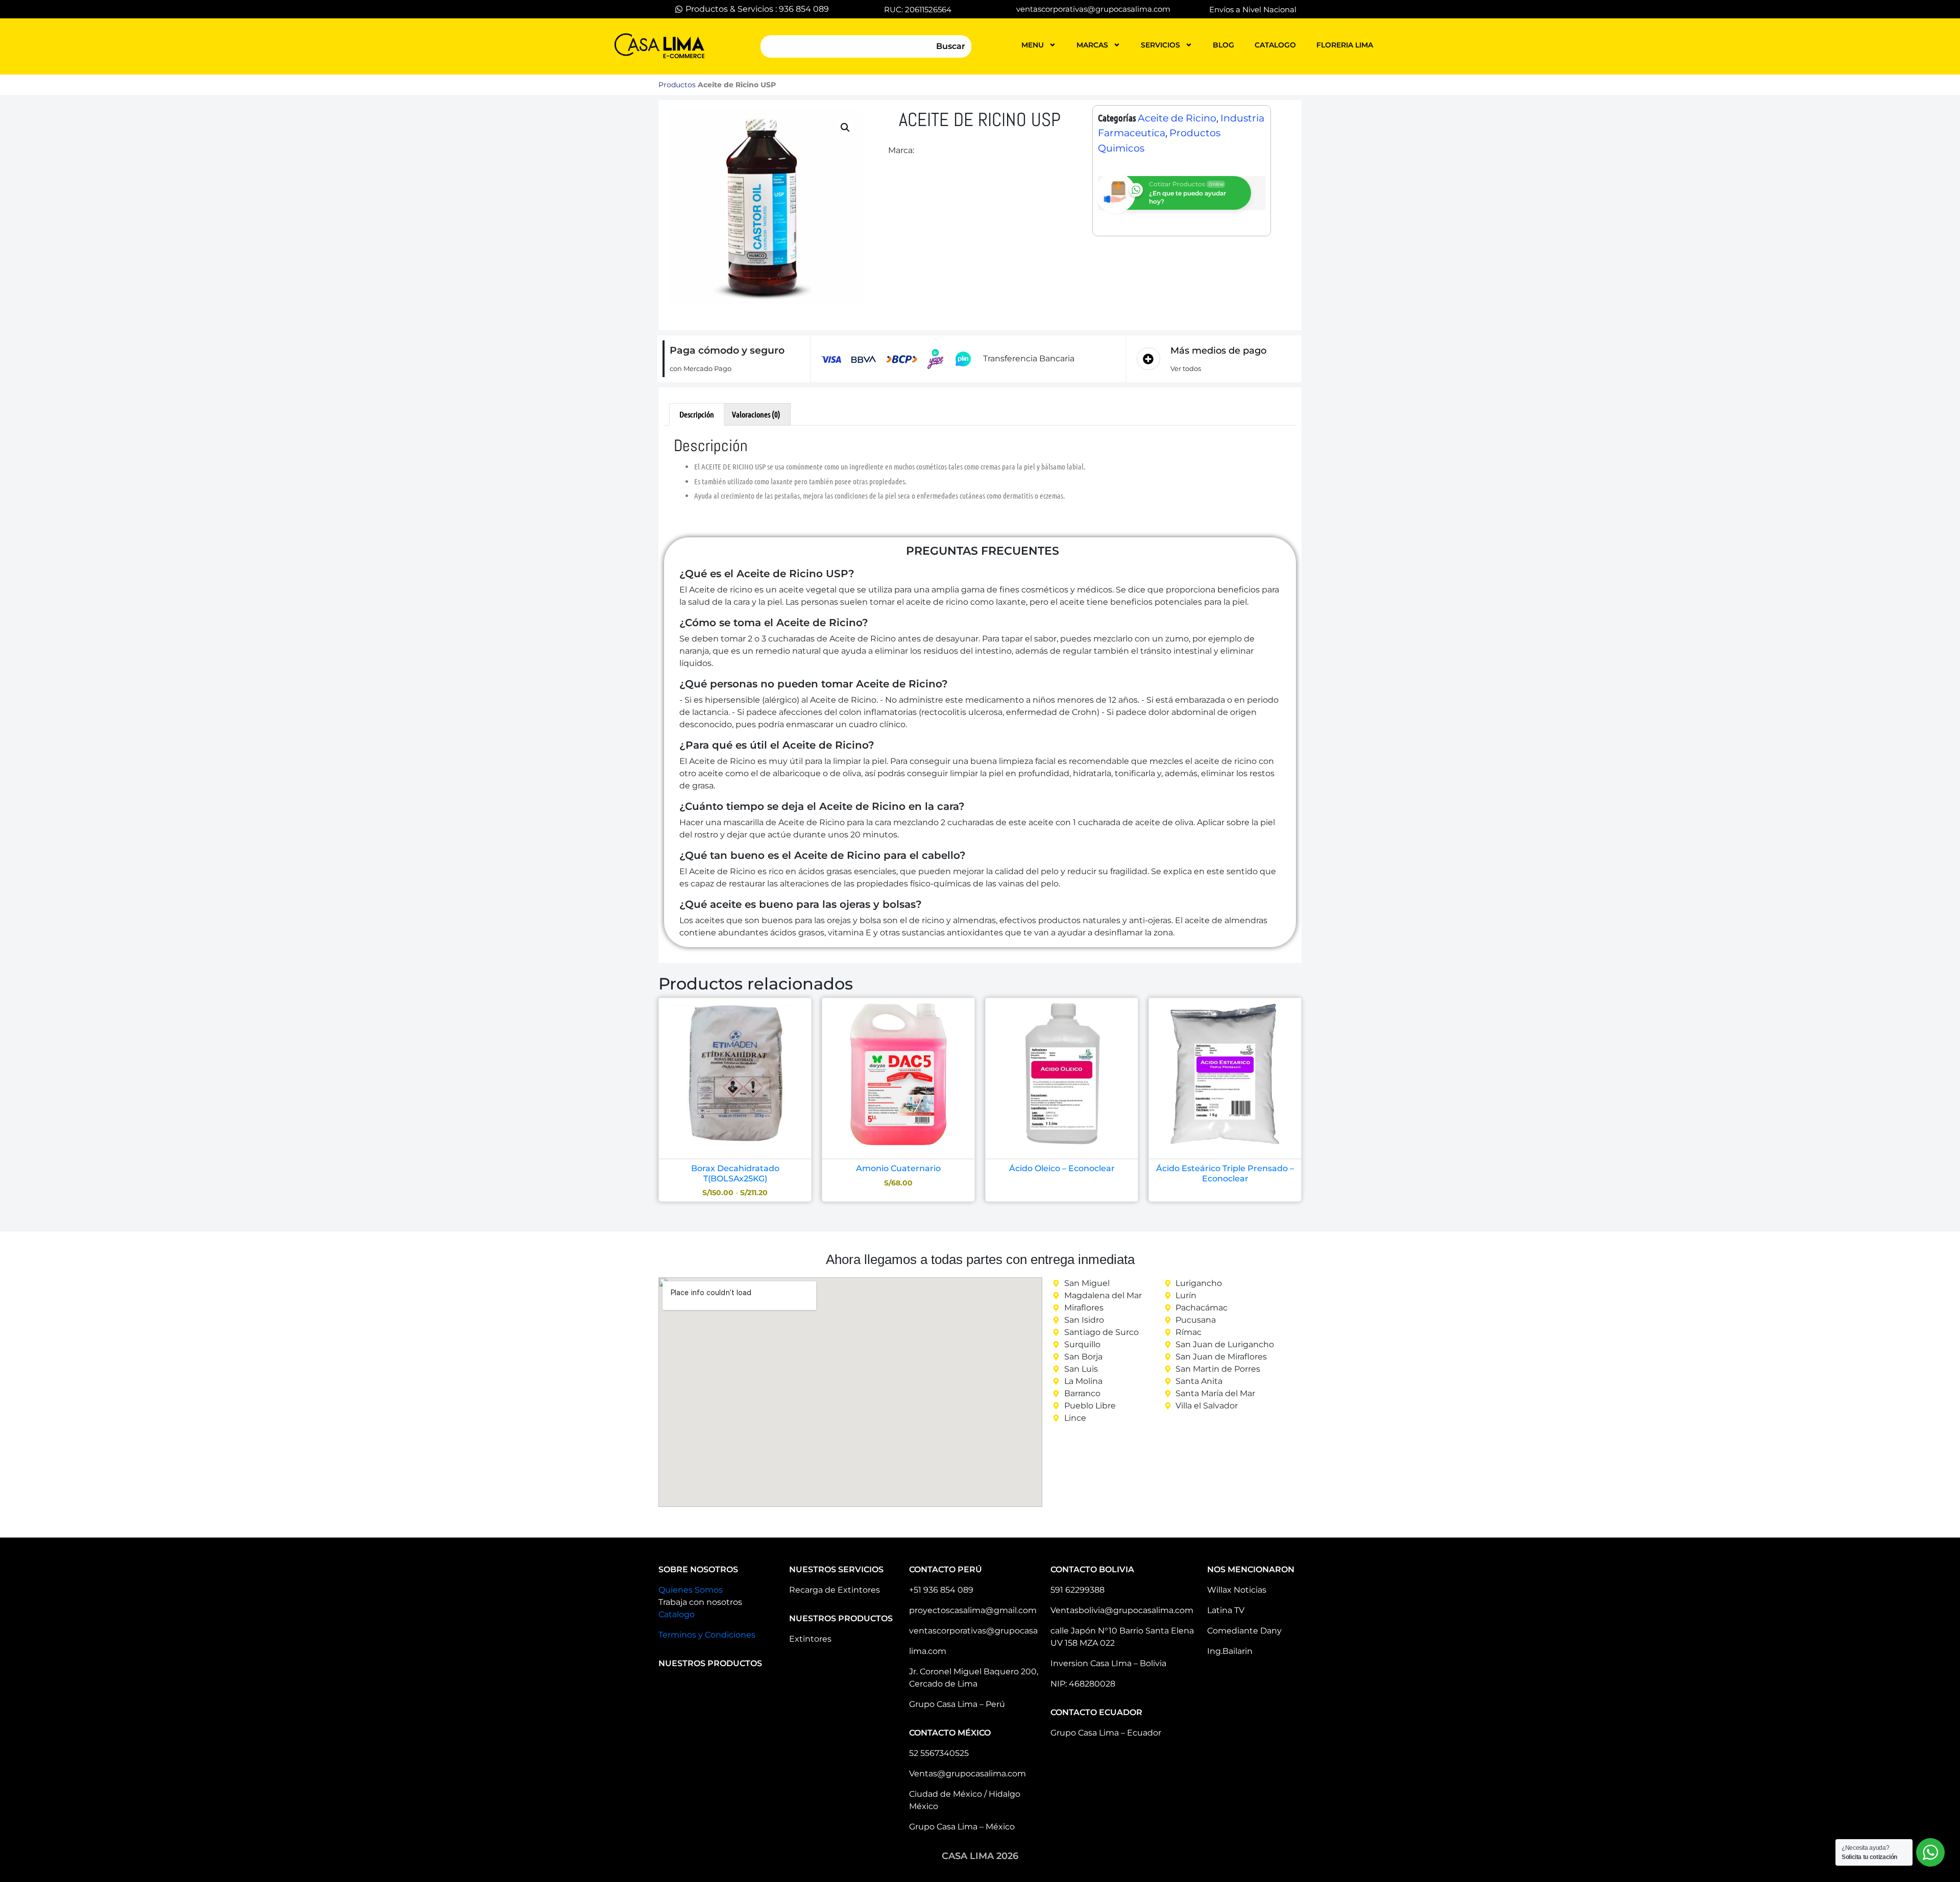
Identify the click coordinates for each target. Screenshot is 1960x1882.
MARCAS (1092, 45)
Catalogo (677, 1614)
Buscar (951, 46)
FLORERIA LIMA (1345, 45)
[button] (845, 128)
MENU (1033, 45)
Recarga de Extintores (835, 1590)
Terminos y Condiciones (707, 1635)
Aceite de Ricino (1177, 118)
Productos (677, 85)
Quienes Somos (691, 1590)
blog (1223, 45)
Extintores (810, 1639)
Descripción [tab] (697, 414)
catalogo (1275, 45)
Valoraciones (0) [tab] (756, 414)
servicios (1160, 45)
